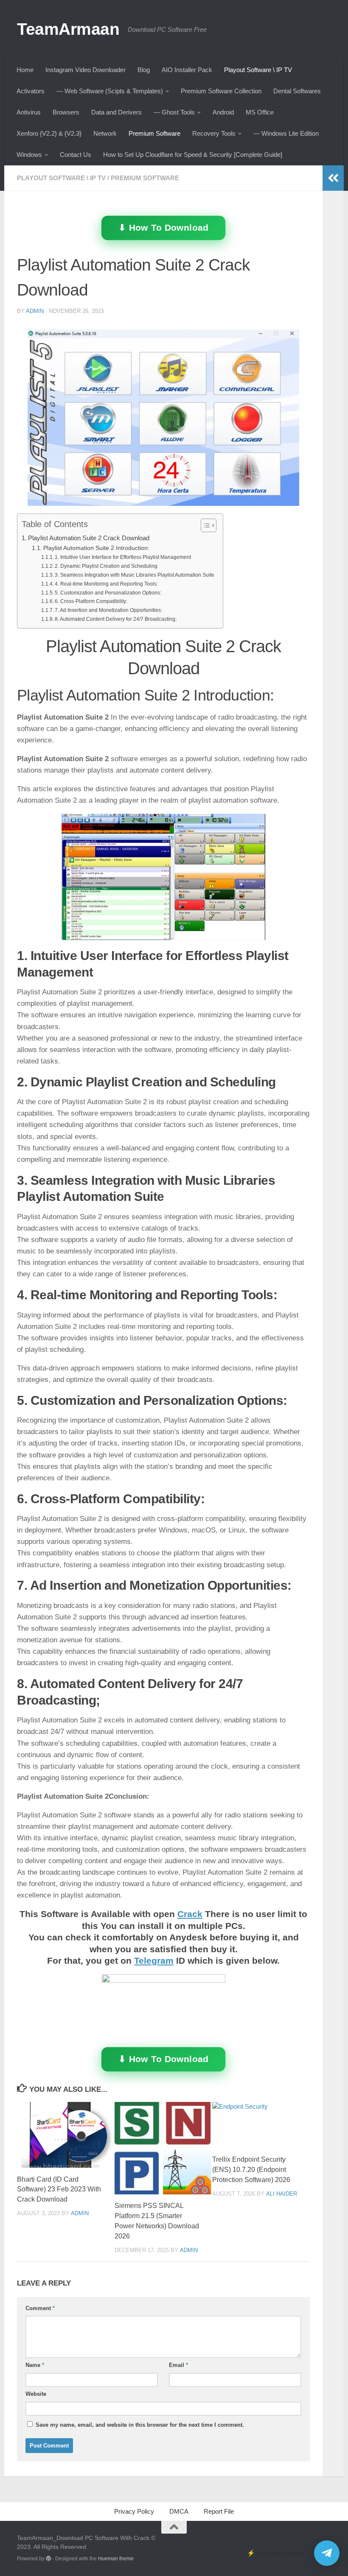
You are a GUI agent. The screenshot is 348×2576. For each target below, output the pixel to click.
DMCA (179, 2511)
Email (178, 2365)
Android (223, 112)
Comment (40, 2308)
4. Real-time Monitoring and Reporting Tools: (106, 584)
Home (25, 70)
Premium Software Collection (221, 91)
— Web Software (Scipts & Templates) (110, 91)
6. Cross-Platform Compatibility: (91, 601)
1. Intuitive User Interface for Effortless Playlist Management (123, 557)
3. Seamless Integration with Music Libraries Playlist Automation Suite (135, 575)
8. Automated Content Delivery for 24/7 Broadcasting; (116, 619)
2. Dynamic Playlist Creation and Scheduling (106, 566)
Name (35, 2365)
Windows (29, 155)
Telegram (154, 1961)
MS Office (260, 112)
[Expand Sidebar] (333, 178)
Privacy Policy (134, 2511)
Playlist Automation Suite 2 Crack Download (89, 538)
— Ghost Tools (174, 112)
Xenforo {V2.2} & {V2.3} (49, 133)
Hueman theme (116, 2559)
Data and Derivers (116, 112)
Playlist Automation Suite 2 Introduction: (96, 548)
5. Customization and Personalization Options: (108, 593)
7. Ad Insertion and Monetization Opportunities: (108, 610)
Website (36, 2394)
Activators (31, 91)
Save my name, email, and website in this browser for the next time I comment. (140, 2425)
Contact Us (76, 155)
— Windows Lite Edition (286, 133)
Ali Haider (282, 2194)
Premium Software (154, 133)
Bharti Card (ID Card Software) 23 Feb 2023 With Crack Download (59, 2189)
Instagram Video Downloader (86, 70)
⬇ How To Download (163, 227)
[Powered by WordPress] (48, 2559)
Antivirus (29, 112)
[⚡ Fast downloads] (327, 2553)
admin (35, 311)
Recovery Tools (214, 133)
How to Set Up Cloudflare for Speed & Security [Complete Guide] (193, 155)
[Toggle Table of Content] (204, 525)
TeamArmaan (68, 29)
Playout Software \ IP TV (258, 70)
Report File (219, 2511)
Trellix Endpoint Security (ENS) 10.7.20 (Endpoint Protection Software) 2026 (251, 2170)
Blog (144, 70)
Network (105, 133)
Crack (190, 1914)
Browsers (66, 112)
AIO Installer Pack (187, 70)
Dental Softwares (297, 91)
